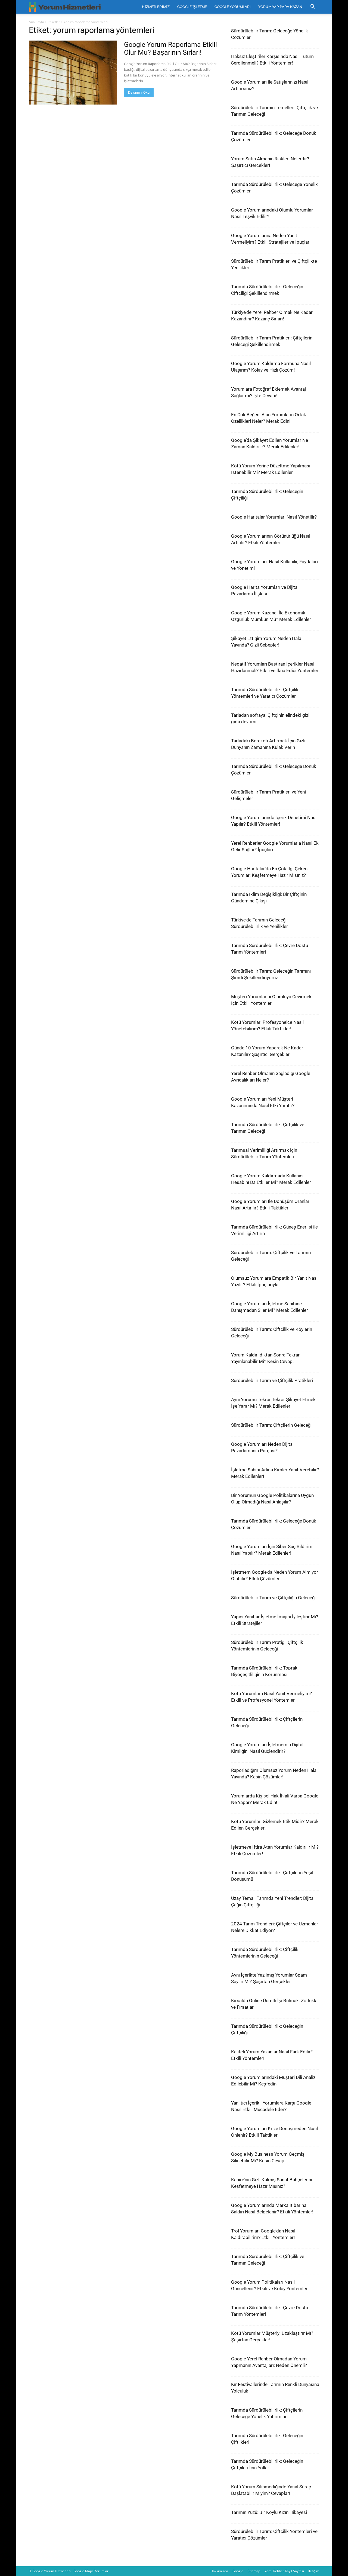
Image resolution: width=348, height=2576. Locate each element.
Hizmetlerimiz (156, 7)
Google (238, 2571)
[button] (313, 7)
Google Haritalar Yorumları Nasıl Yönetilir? (274, 517)
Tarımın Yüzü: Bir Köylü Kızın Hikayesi (269, 2512)
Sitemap (254, 2571)
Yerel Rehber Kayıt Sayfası (284, 2571)
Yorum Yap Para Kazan (280, 7)
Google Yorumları (233, 7)
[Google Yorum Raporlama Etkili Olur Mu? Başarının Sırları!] (73, 73)
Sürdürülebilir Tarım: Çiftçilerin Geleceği (271, 1425)
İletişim (314, 2571)
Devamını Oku (139, 92)
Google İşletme (192, 7)
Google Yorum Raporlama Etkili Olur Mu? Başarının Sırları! (170, 48)
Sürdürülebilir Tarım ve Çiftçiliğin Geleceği (273, 1598)
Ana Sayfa (36, 22)
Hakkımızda (219, 2571)
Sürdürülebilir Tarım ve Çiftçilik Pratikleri (272, 1380)
